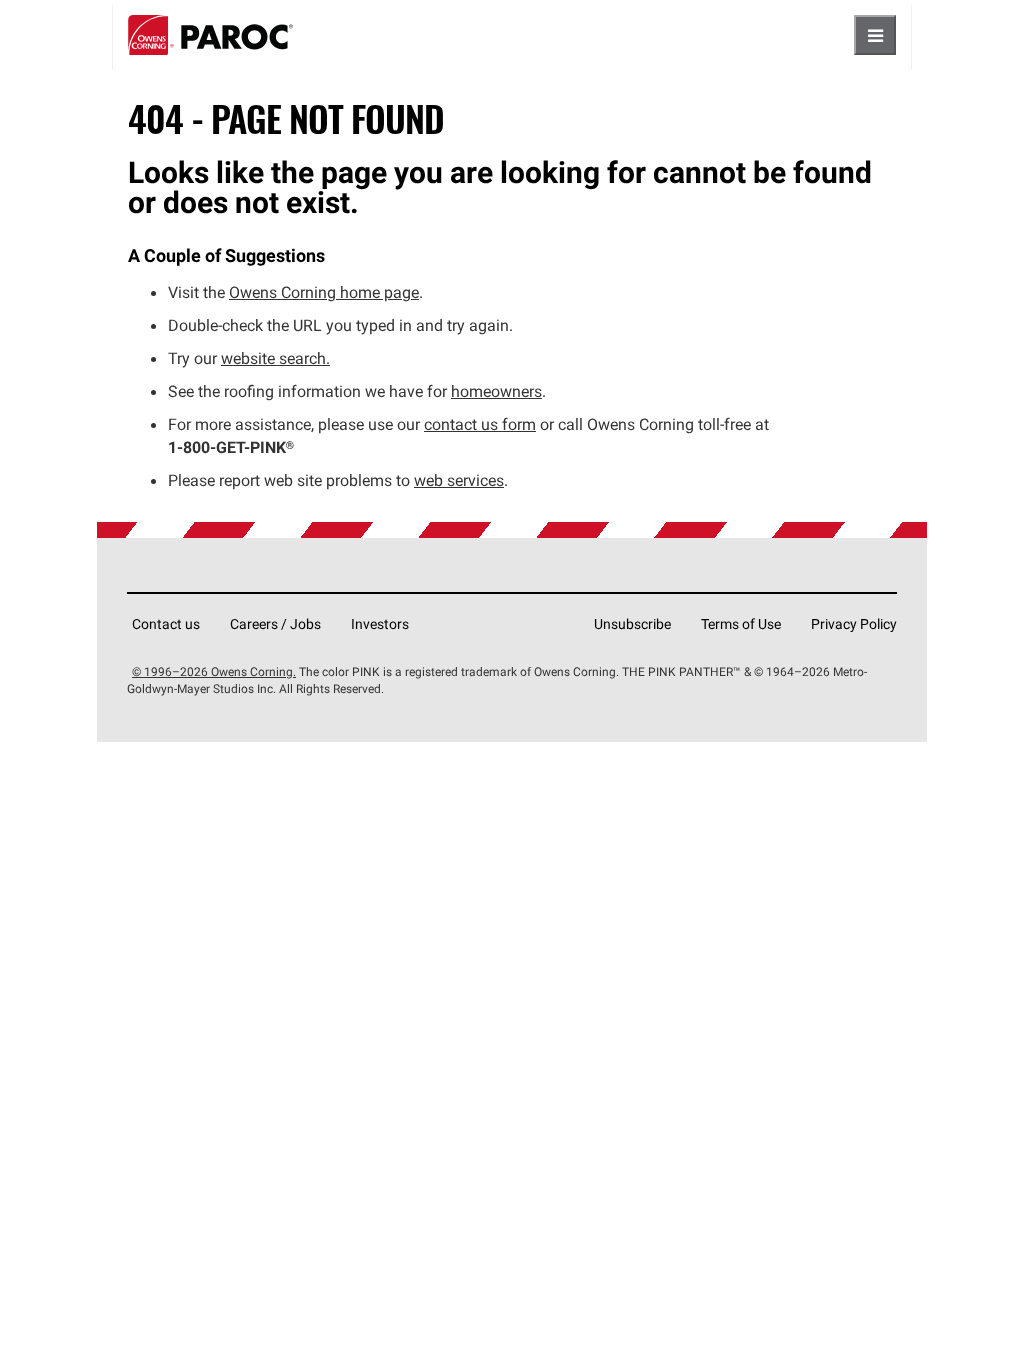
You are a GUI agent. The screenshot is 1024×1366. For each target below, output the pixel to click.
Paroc (210, 35)
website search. (275, 358)
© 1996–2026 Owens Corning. (214, 671)
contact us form (480, 424)
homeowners (496, 391)
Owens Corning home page (324, 292)
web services (459, 480)
